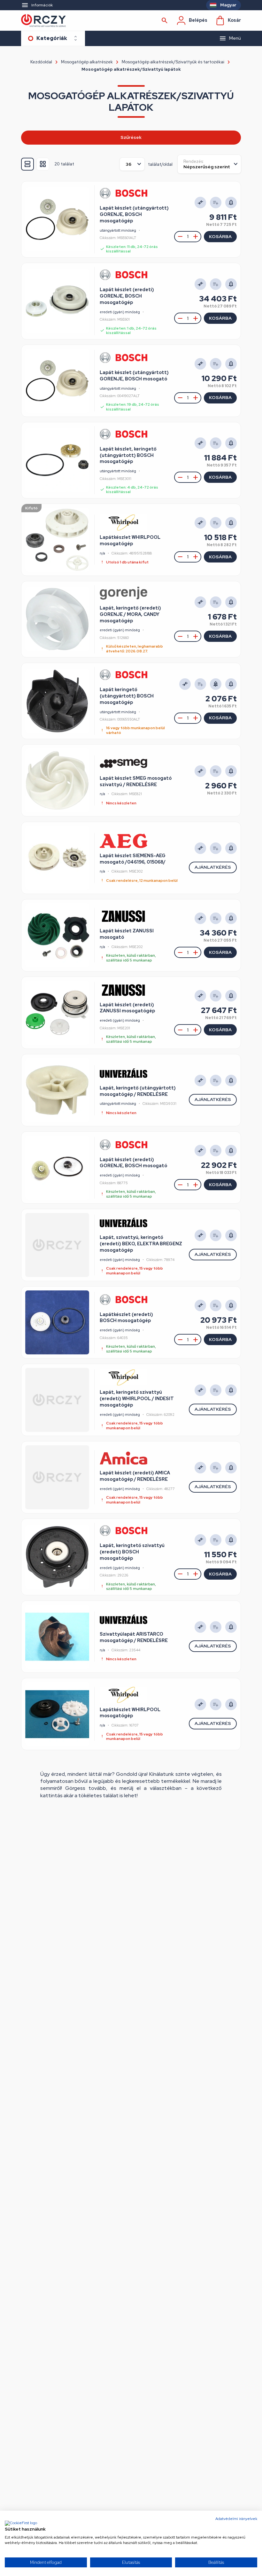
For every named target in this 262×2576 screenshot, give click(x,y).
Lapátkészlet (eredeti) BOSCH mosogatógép (126, 1318)
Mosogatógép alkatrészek (87, 62)
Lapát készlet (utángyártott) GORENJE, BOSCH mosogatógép (134, 214)
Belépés (198, 20)
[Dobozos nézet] (43, 164)
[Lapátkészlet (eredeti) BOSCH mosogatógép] (57, 1322)
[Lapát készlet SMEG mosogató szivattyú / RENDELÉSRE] (57, 780)
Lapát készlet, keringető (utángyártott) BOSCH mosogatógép (128, 455)
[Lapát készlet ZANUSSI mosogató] (57, 935)
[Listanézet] (27, 164)
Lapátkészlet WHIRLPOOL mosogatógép (130, 540)
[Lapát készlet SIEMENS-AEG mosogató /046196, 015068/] (57, 858)
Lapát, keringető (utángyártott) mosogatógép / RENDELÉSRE (138, 1091)
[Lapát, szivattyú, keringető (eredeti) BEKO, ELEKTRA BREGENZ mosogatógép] (57, 1245)
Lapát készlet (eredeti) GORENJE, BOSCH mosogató (133, 1163)
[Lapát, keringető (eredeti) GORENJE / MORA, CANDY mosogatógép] (57, 619)
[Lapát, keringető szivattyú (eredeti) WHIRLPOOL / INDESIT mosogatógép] (57, 1400)
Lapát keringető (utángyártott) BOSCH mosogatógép (127, 696)
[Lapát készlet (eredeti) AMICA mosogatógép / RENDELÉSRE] (57, 1477)
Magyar (228, 5)
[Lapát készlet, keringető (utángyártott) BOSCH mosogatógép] (57, 460)
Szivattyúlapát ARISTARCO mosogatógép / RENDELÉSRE (134, 1637)
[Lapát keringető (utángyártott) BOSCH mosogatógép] (57, 701)
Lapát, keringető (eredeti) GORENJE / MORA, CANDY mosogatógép (130, 614)
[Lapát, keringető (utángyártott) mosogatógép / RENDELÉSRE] (57, 1090)
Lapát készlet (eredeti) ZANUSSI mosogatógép (127, 1008)
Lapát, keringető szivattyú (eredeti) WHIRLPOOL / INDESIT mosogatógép (137, 1399)
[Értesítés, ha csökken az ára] (231, 203)
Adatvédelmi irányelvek (236, 2519)
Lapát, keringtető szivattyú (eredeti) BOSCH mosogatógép (132, 1552)
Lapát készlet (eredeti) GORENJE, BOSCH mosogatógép (127, 296)
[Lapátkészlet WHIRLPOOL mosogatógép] (57, 540)
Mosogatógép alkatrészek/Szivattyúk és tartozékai (173, 62)
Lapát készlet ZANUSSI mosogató (127, 934)
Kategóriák (52, 38)
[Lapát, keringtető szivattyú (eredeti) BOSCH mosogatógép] (57, 1557)
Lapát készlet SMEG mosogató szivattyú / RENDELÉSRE (136, 781)
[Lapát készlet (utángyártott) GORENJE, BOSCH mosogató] (57, 381)
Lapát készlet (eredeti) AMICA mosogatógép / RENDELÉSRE (135, 1476)
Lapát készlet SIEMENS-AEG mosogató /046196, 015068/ (133, 859)
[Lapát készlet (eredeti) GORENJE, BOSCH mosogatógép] (57, 301)
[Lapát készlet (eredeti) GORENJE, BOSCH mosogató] (57, 1168)
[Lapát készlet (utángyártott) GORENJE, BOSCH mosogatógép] (57, 219)
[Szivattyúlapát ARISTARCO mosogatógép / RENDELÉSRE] (57, 1637)
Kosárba (220, 236)
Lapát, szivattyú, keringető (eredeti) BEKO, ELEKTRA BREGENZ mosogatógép (141, 1244)
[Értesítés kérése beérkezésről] (216, 684)
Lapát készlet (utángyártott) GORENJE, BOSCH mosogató (134, 376)
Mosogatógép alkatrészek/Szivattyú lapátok (131, 69)
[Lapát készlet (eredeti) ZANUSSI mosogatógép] (57, 1013)
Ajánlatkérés (213, 867)
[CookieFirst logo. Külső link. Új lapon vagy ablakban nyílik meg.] (21, 2524)
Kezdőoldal (41, 62)
